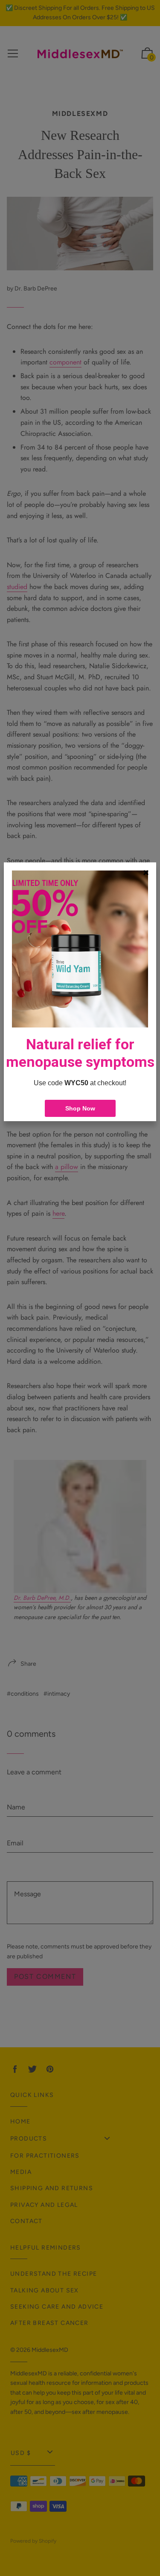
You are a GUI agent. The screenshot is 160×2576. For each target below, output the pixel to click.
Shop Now (80, 1108)
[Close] (146, 873)
